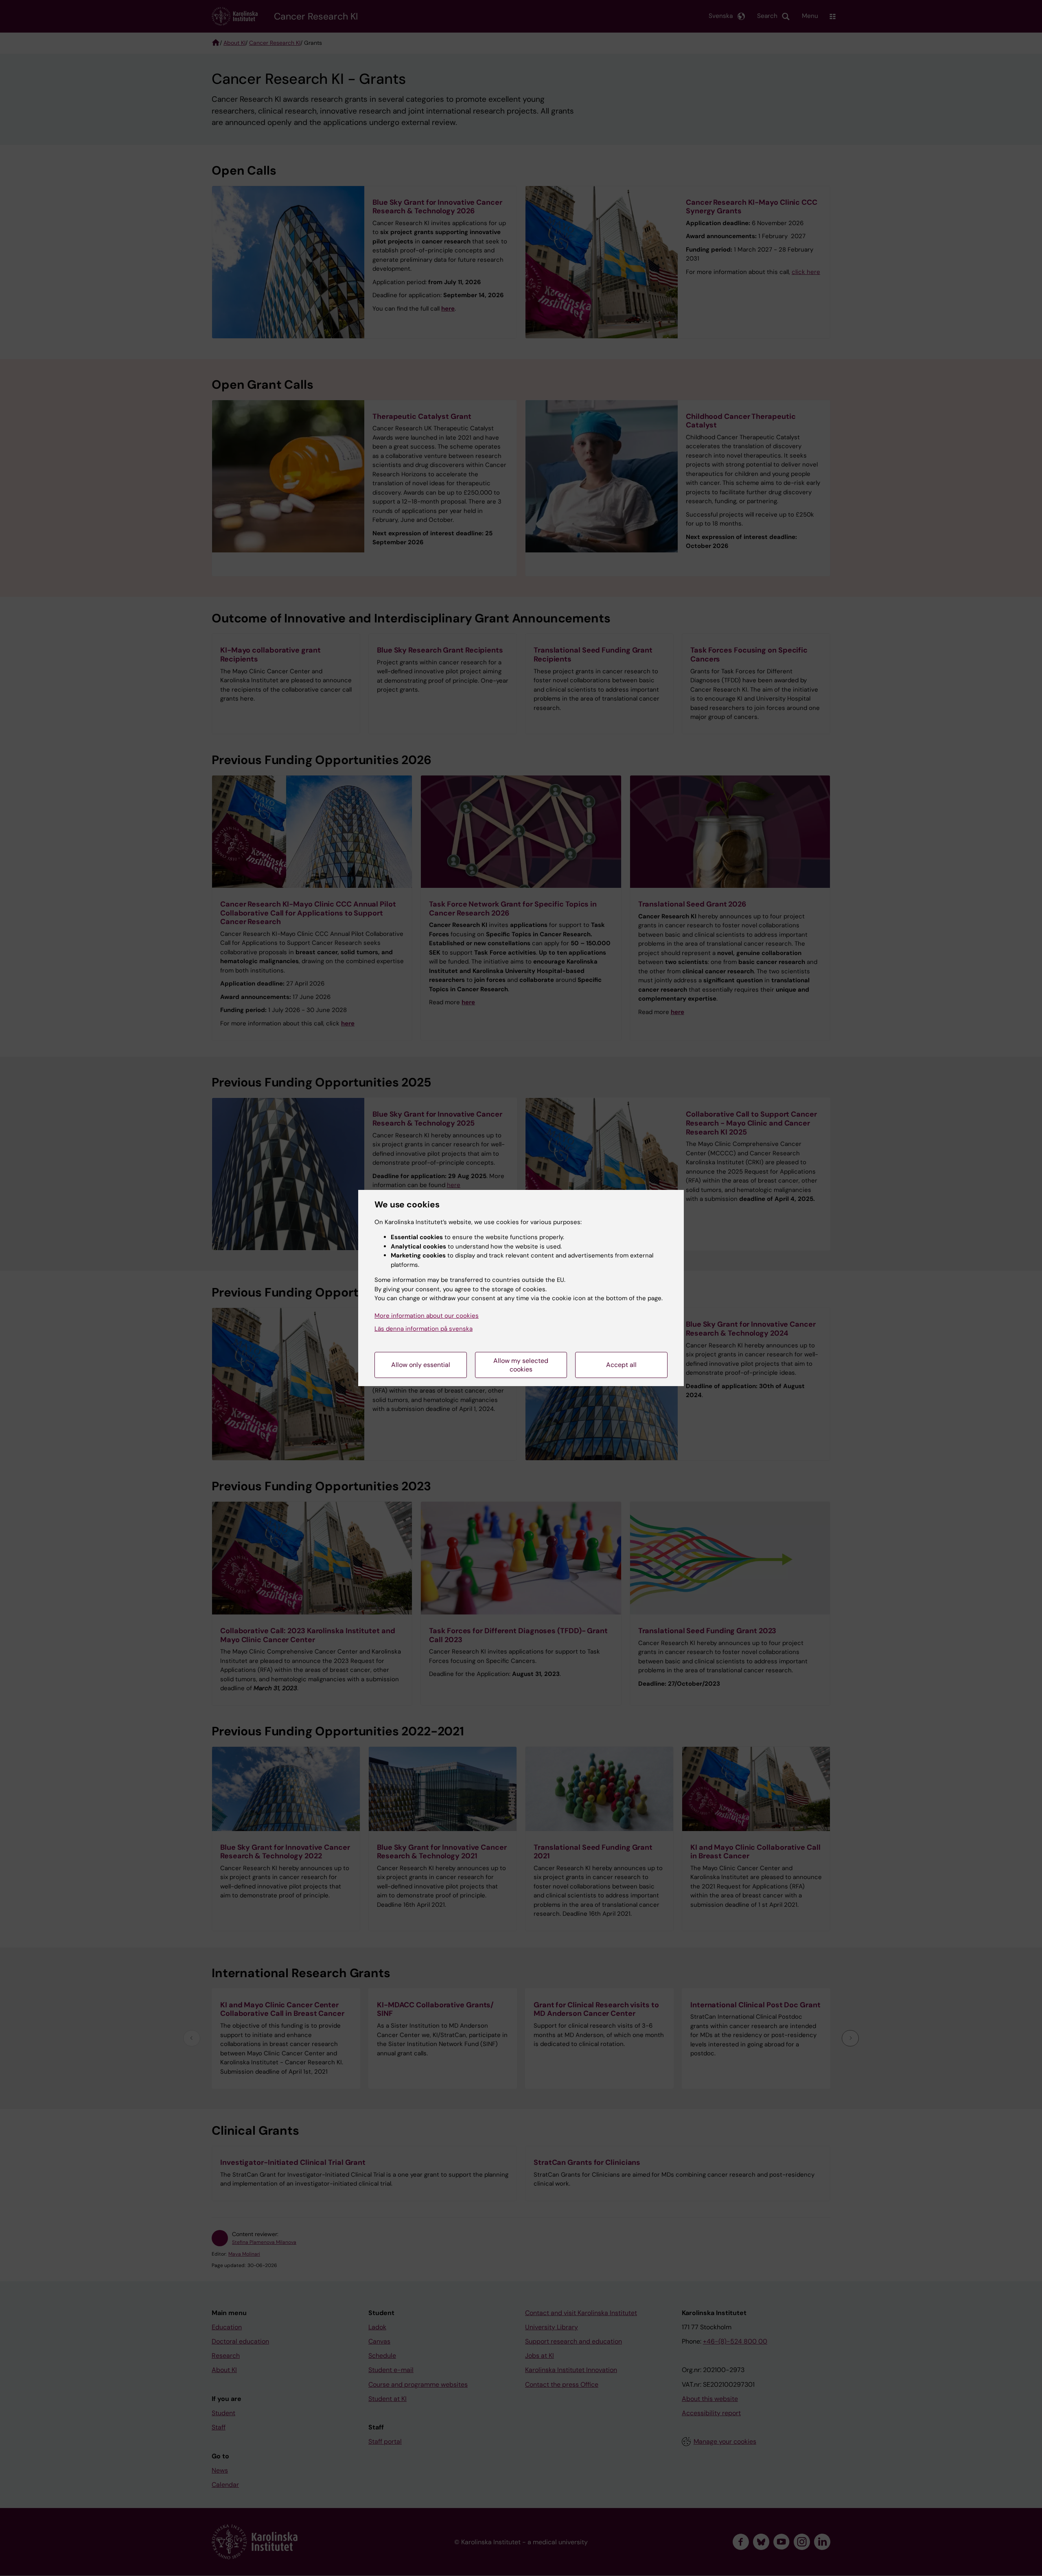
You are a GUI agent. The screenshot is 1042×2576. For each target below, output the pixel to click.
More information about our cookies (427, 1316)
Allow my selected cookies (521, 1365)
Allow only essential (421, 1365)
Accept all (621, 1365)
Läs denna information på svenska (424, 1329)
